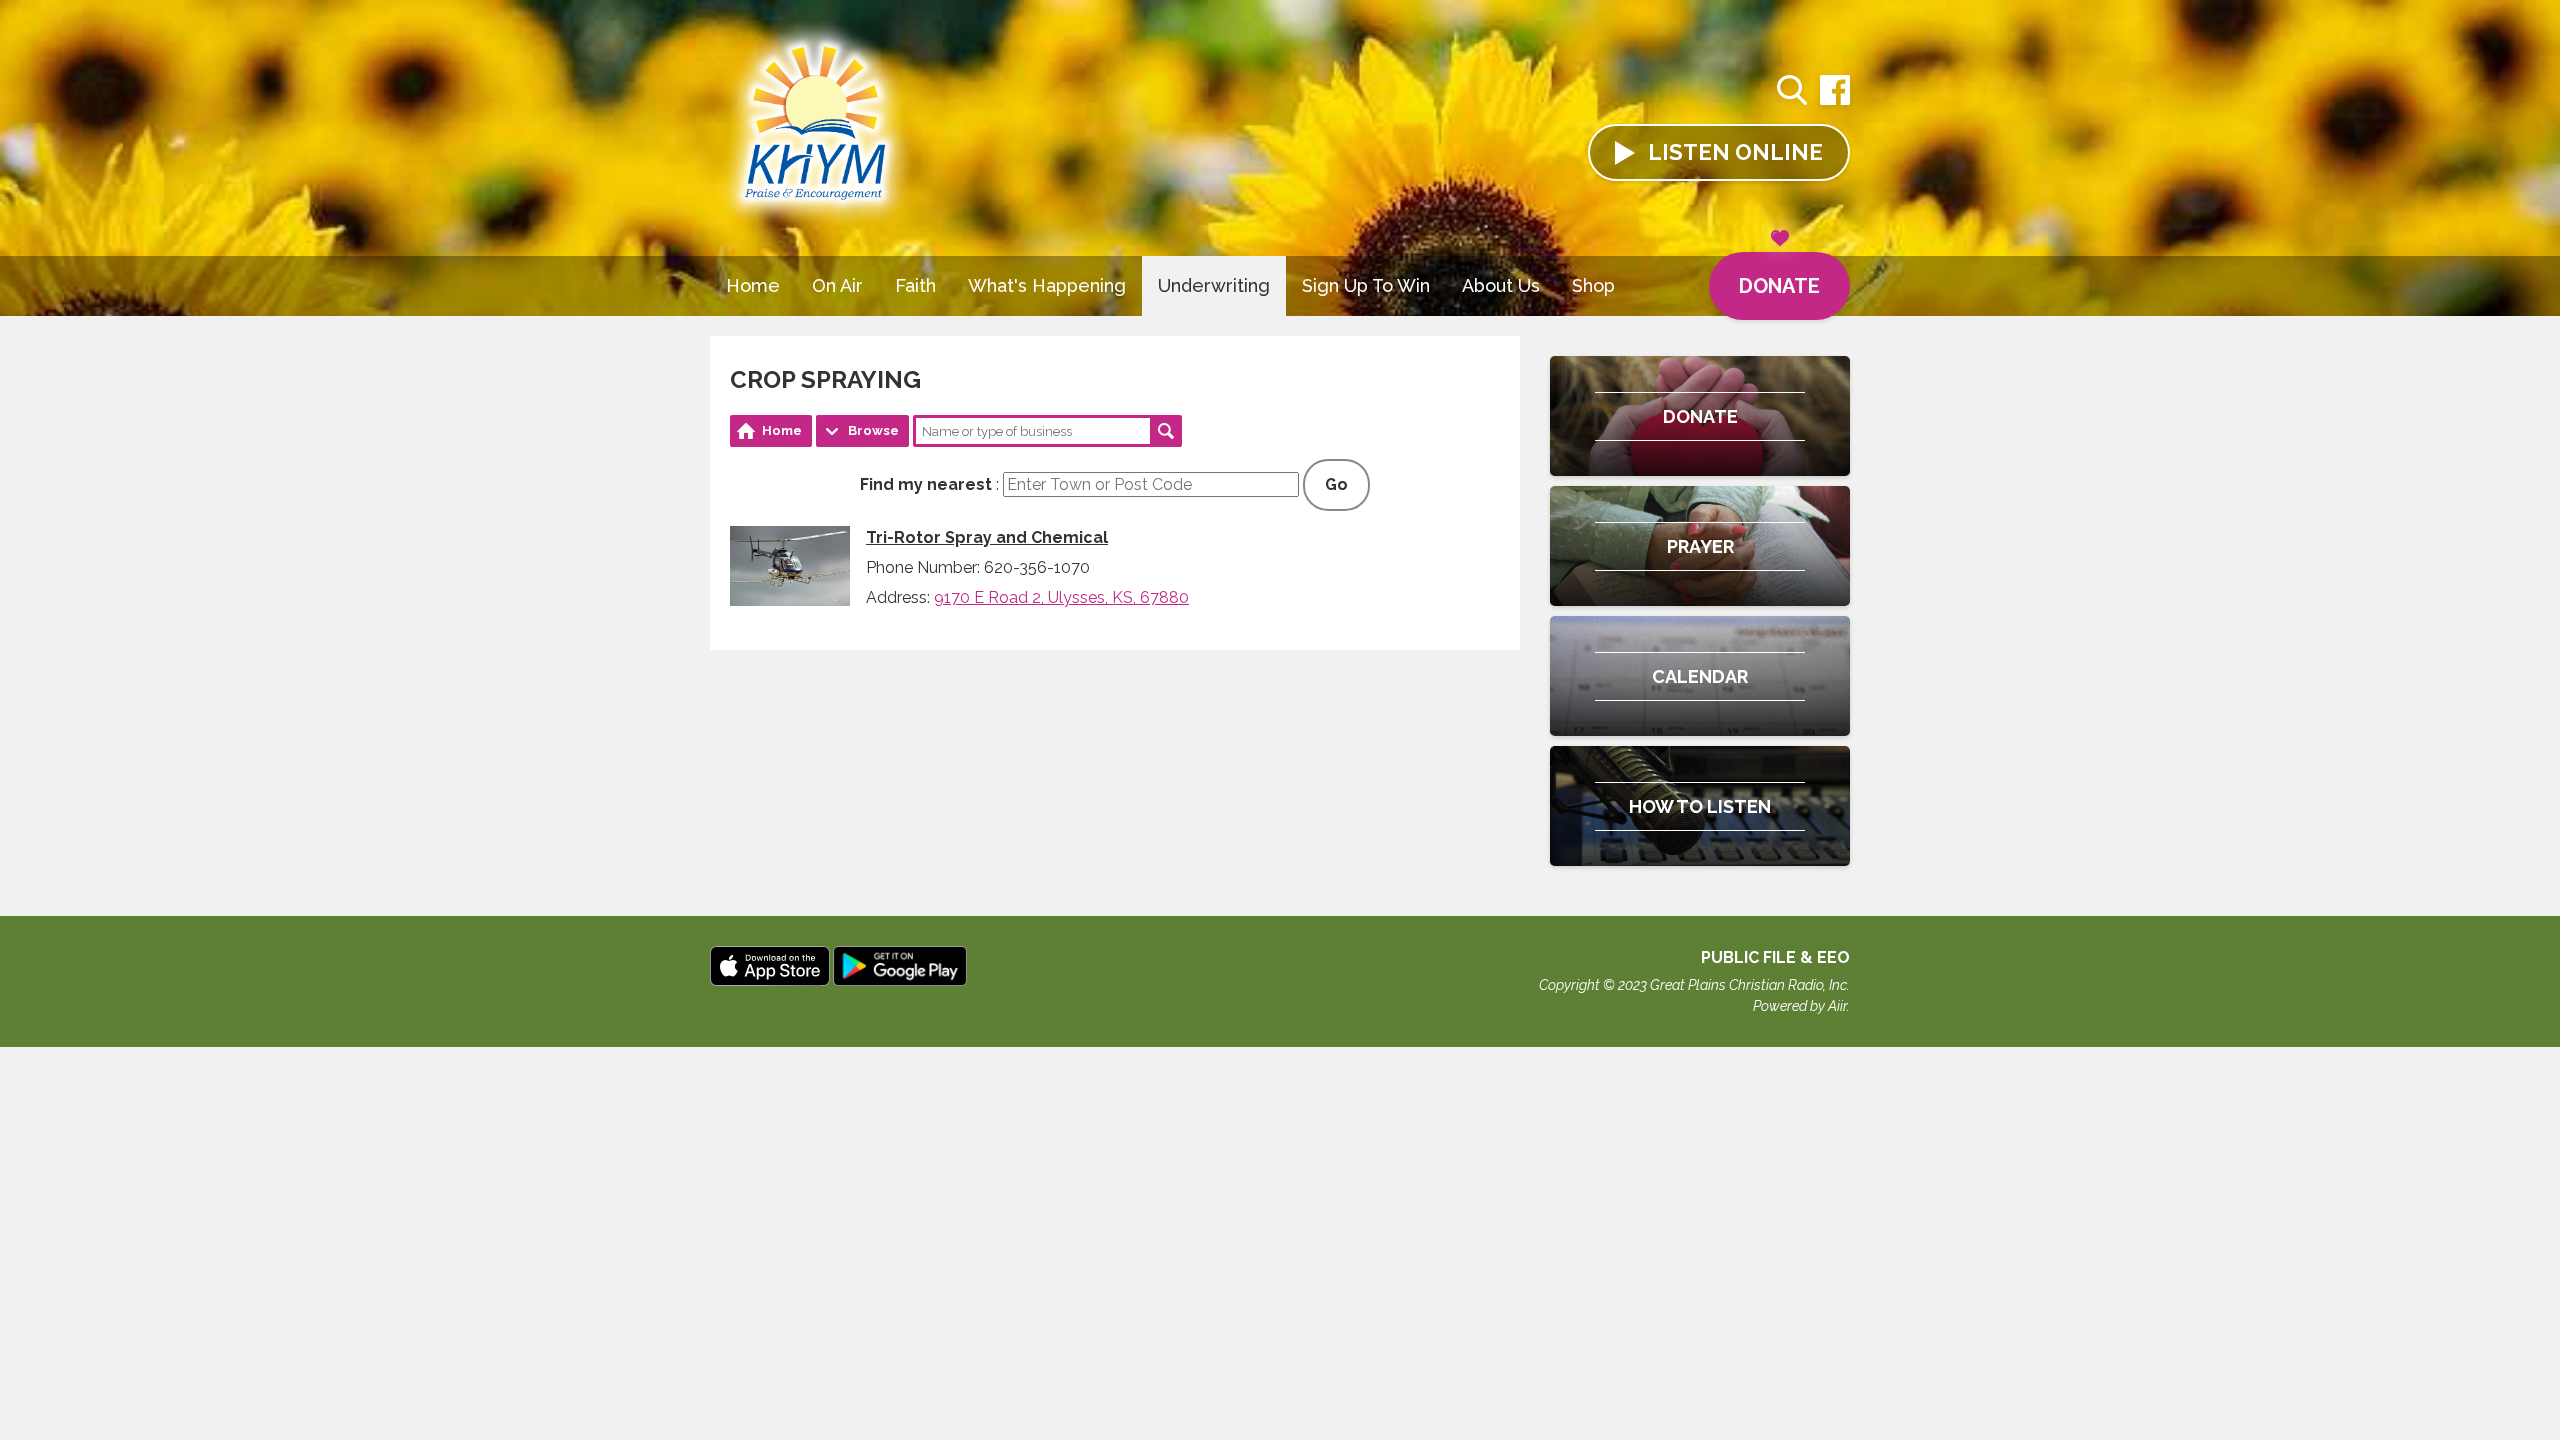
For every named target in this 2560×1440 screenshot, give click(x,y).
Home (753, 285)
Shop (1593, 285)
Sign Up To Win (1366, 285)
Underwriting (1214, 285)
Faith (915, 285)
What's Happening (1047, 285)
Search (1166, 431)
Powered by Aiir (1800, 1006)
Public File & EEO (1775, 957)
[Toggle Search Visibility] (1792, 93)
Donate (1779, 286)
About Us (1501, 285)
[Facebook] (1835, 100)
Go (1336, 484)
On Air (837, 285)
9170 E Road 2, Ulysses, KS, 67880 (1061, 597)
